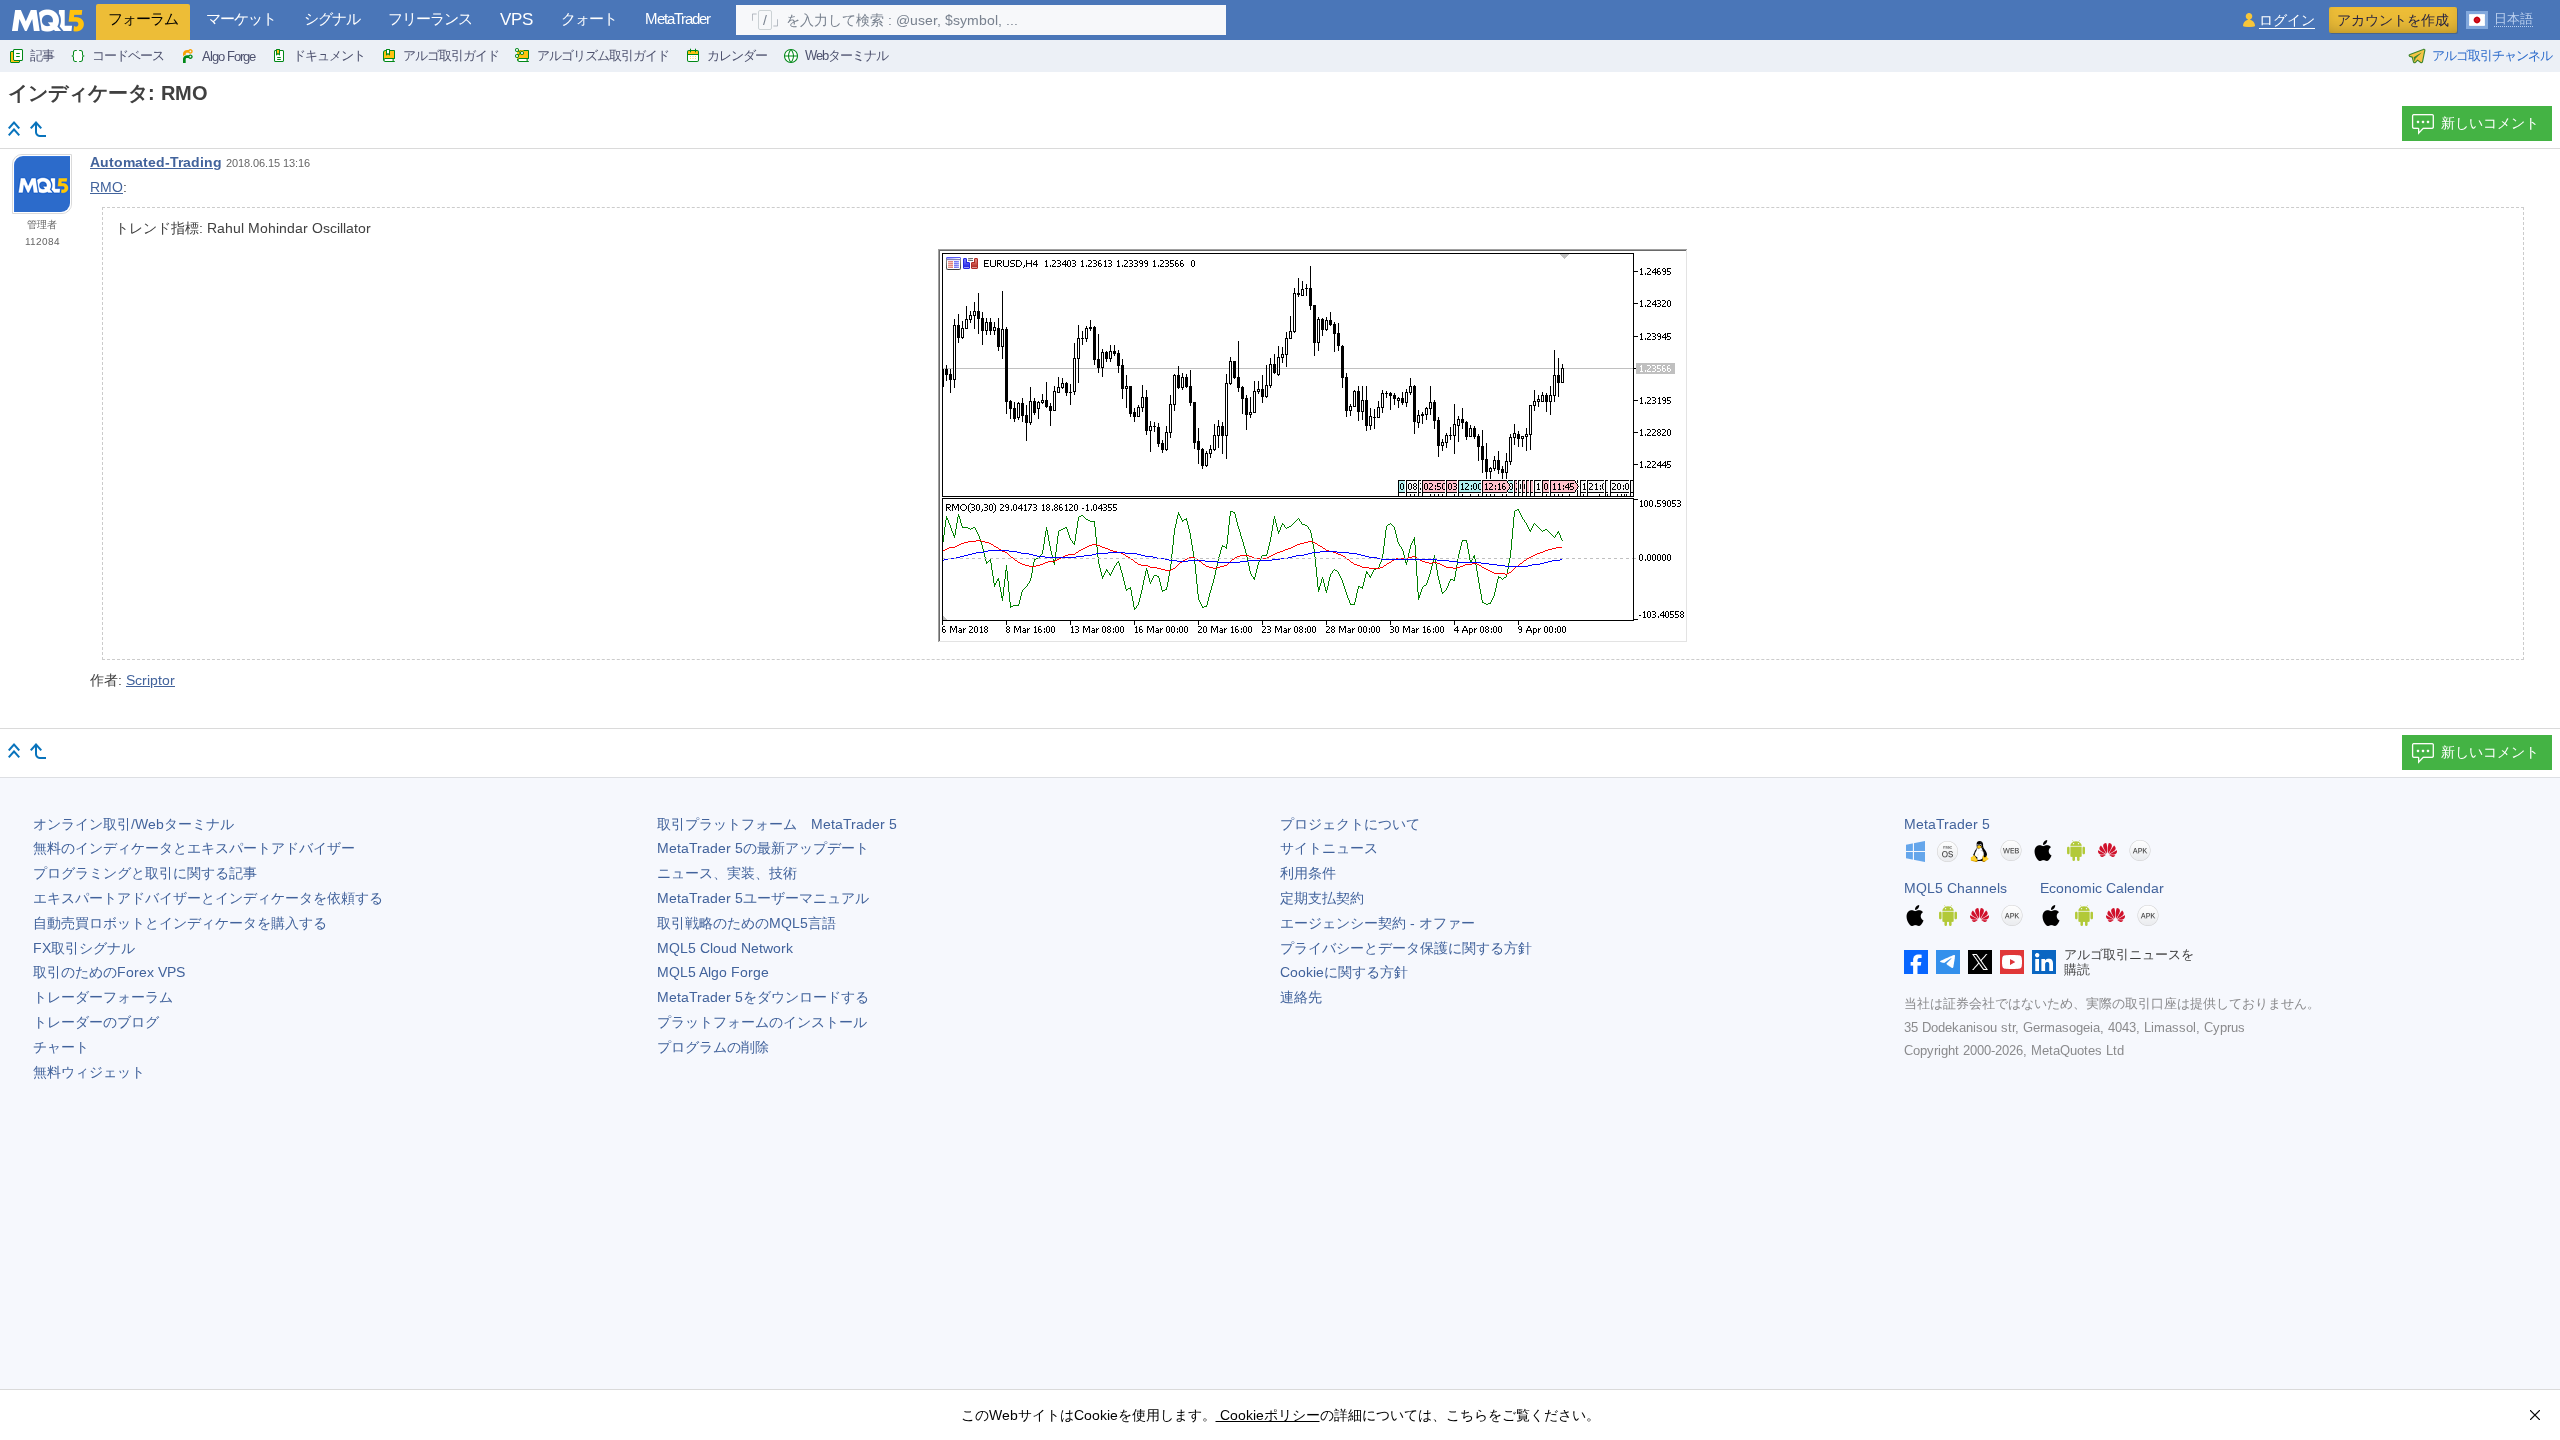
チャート (61, 1047)
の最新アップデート (763, 848)
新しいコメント (2490, 123)
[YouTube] (2012, 962)
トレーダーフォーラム (103, 997)
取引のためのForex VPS (109, 972)
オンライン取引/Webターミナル (133, 824)
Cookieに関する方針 (1344, 972)
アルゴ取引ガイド (451, 55)
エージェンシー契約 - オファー (1377, 923)
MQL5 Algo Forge (713, 972)
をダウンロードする (763, 997)
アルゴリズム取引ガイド (603, 55)
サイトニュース (1329, 848)
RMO (106, 187)
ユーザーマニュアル (763, 898)
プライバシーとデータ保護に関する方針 (1406, 948)
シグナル (332, 18)
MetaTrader (677, 18)
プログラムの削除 (713, 1047)
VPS (516, 19)
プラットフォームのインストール (762, 1022)
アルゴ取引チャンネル (2492, 55)
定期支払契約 (1322, 898)
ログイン (2287, 20)
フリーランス (430, 18)
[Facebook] (1916, 962)
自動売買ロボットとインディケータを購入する (180, 923)
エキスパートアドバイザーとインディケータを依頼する (208, 898)
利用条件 (1308, 873)
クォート (589, 18)
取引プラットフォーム (777, 824)
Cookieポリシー (1268, 1415)
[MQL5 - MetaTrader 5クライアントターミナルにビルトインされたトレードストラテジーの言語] (48, 20)
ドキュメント (329, 55)
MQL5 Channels (1955, 888)
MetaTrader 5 (1947, 824)
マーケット (241, 18)
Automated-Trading (156, 162)
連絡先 (1301, 997)
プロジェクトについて (1350, 824)
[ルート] (14, 128)
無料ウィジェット (89, 1072)
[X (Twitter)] (1980, 962)
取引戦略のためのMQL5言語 (746, 923)
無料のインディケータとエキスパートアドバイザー (194, 848)
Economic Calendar (2102, 888)
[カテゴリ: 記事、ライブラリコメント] (38, 129)
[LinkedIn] (2044, 962)
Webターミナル (846, 55)
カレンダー (737, 55)
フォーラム (143, 18)
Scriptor (150, 680)
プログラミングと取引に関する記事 (145, 873)
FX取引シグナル (84, 948)
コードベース (128, 55)
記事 (42, 55)
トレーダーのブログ (96, 1022)
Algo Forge (228, 56)
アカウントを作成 (2393, 20)
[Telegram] (1948, 962)
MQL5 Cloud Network (725, 948)
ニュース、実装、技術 (727, 873)
